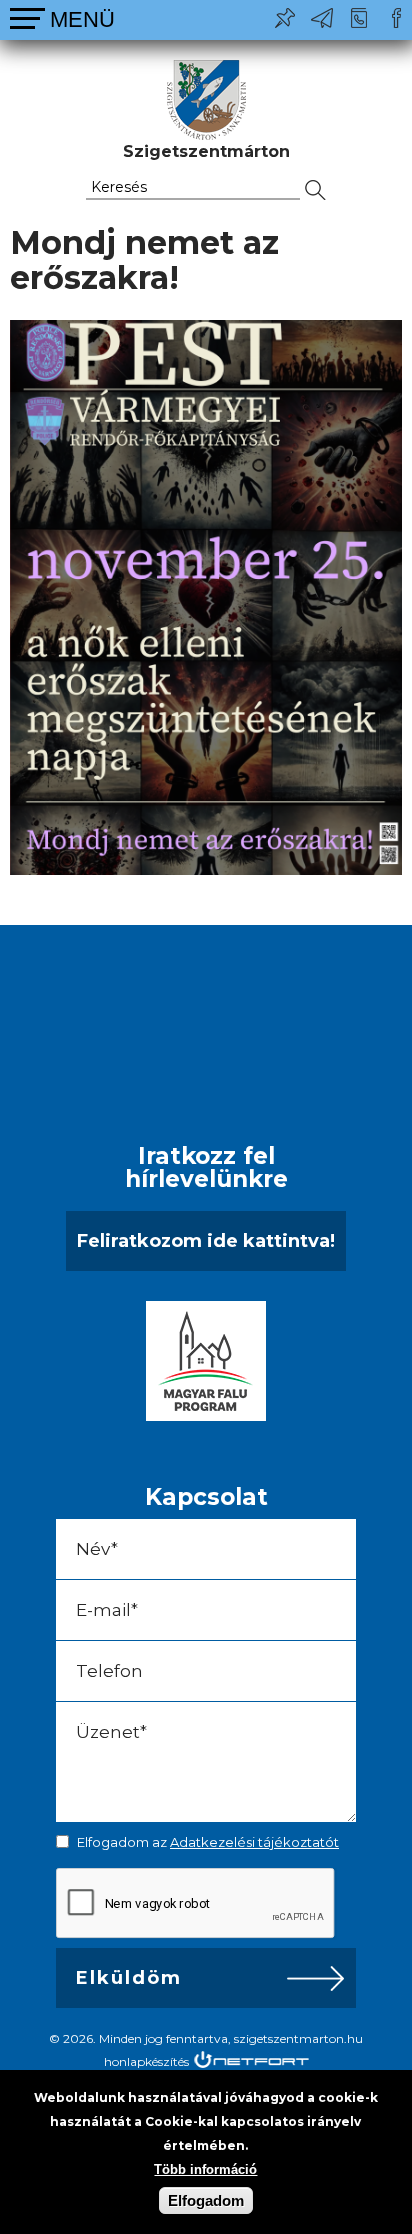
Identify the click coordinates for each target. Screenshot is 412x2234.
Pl (285, 18)
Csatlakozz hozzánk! (396, 18)
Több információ (205, 2169)
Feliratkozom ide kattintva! (206, 1241)
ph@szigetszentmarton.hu (322, 18)
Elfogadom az (208, 1842)
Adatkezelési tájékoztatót (254, 1842)
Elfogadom (206, 2200)
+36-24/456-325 (359, 18)
